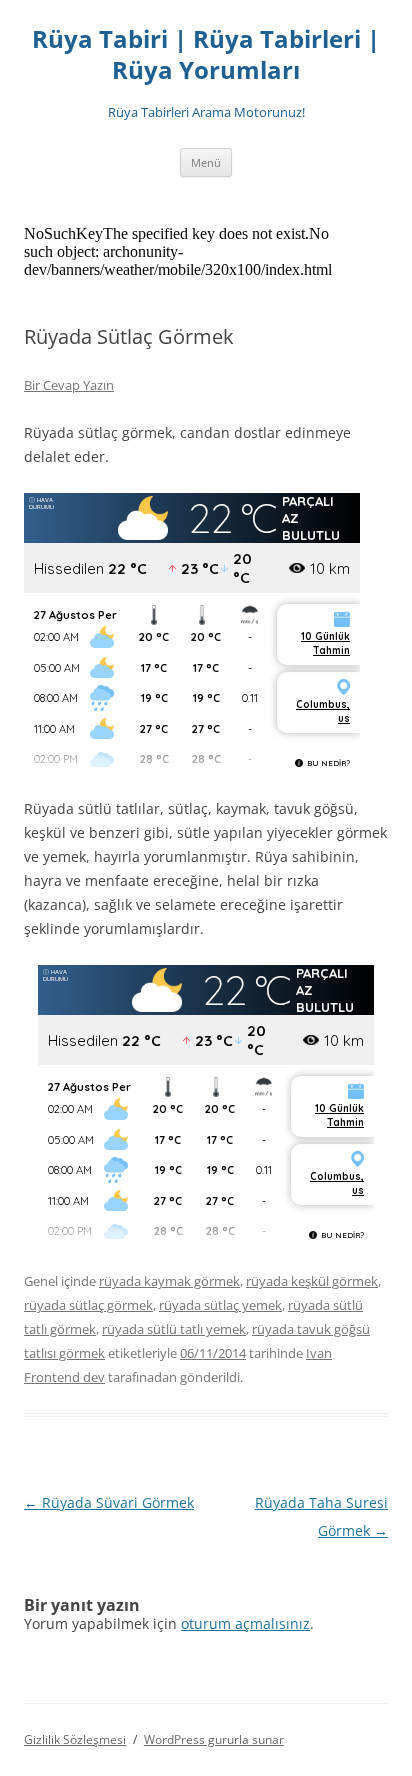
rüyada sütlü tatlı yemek (174, 1329)
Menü (206, 162)
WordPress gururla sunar (214, 1739)
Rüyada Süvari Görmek (109, 1502)
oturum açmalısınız (245, 1623)
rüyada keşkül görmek (312, 1281)
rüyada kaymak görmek (169, 1281)
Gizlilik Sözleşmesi (75, 1739)
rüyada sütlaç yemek (220, 1305)
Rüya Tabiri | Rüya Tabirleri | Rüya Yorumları (206, 55)
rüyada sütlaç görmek (88, 1305)
